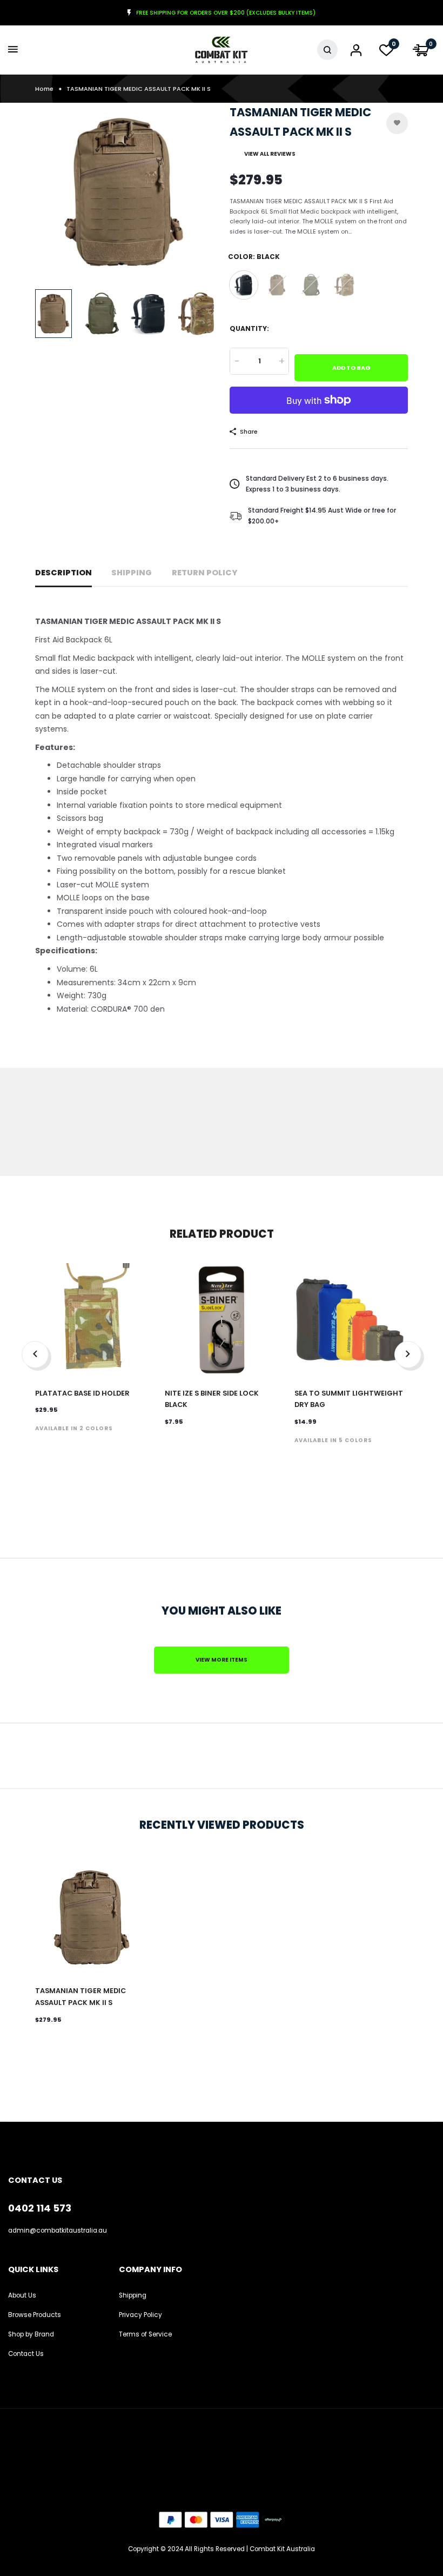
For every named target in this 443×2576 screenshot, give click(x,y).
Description (63, 573)
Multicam (344, 285)
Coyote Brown (277, 285)
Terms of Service (145, 2334)
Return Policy (205, 573)
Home (44, 89)
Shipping (132, 573)
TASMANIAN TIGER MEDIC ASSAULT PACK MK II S (80, 1997)
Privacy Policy (140, 2315)
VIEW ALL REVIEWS (270, 154)
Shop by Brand (31, 2334)
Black (244, 285)
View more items (222, 1660)
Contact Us (26, 2354)
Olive (311, 285)
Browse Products (35, 2315)
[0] (386, 53)
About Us (22, 2295)
